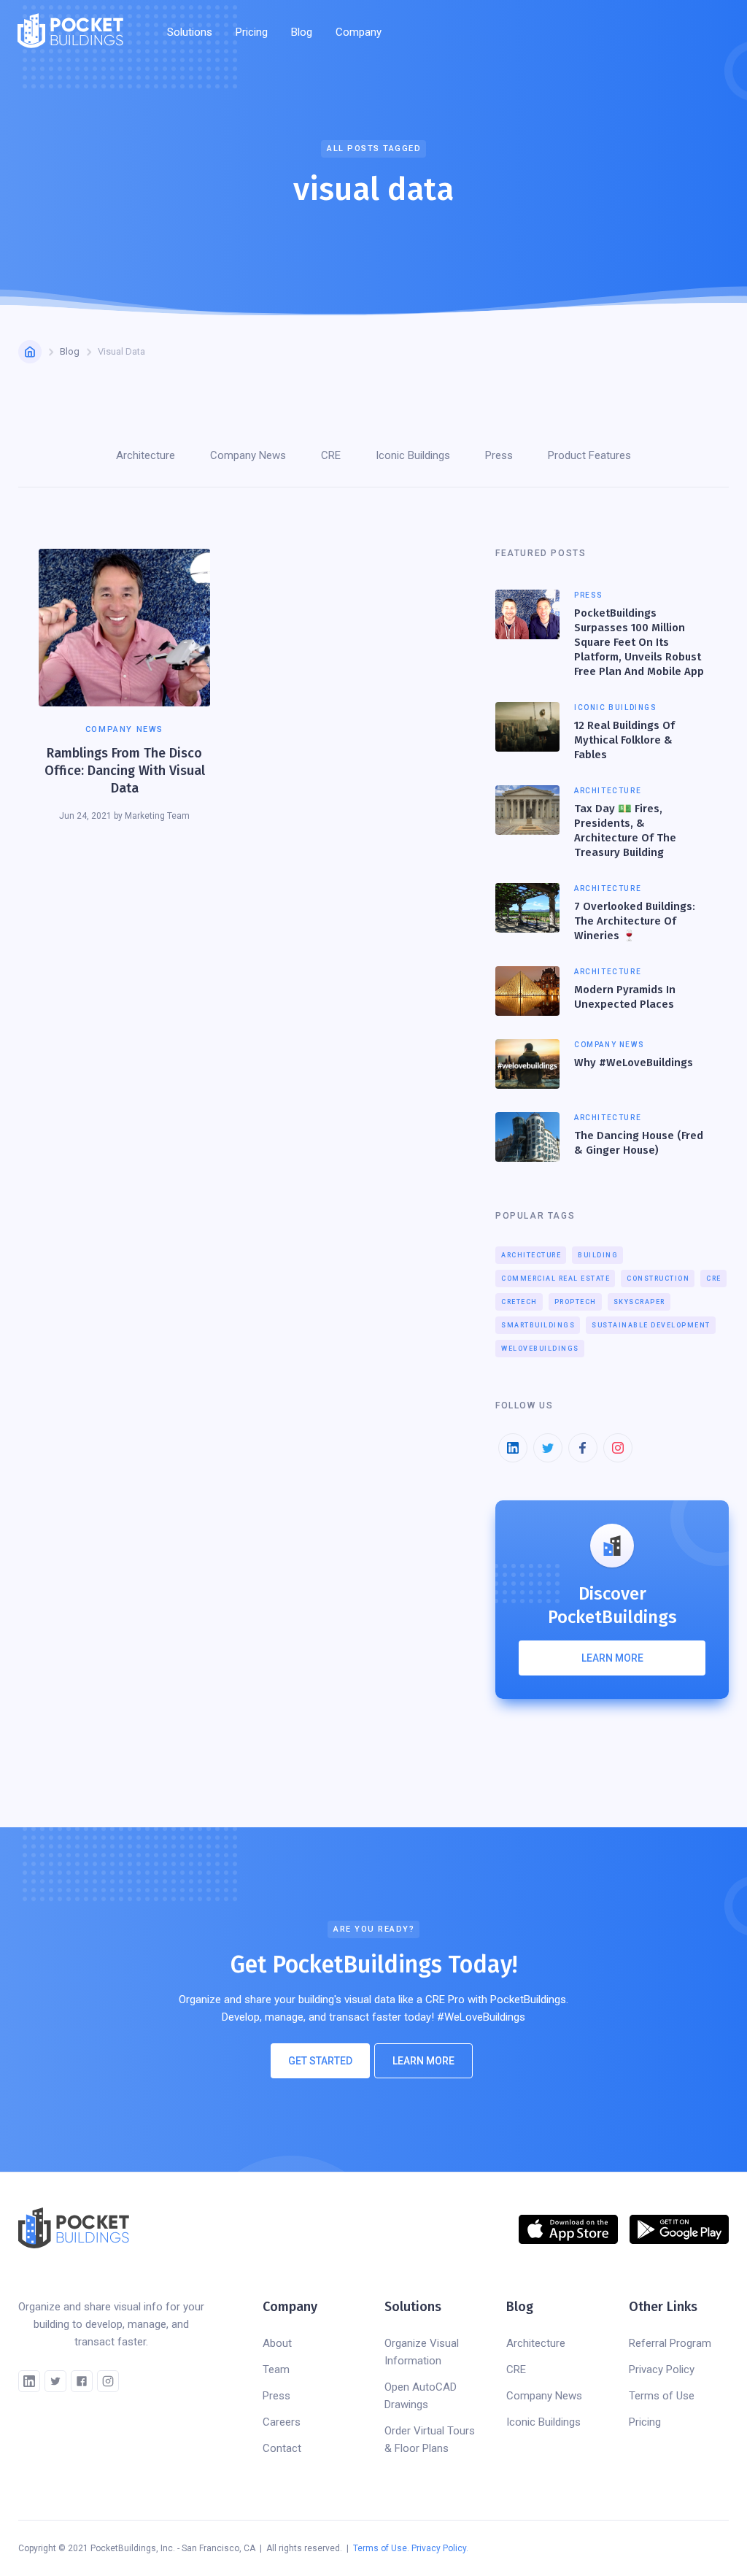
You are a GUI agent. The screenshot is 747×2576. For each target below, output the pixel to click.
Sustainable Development (651, 1325)
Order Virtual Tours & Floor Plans (430, 2440)
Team (276, 2369)
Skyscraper (639, 1302)
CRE (714, 1279)
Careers (282, 2422)
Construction (658, 1279)
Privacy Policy (662, 2369)
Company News (544, 2396)
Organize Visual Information (422, 2352)
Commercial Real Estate (556, 1279)
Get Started (320, 2061)
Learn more (612, 1658)
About (277, 2343)
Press (276, 2396)
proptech (576, 1302)
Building (598, 1255)
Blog (302, 32)
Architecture (531, 1255)
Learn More (423, 2061)
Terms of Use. (381, 2548)
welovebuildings (540, 1349)
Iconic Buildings (543, 2422)
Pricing (252, 32)
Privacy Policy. (440, 2548)
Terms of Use (662, 2396)
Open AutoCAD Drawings (421, 2396)
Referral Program (670, 2343)
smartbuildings (538, 1325)
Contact (282, 2448)
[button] (190, 32)
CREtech (519, 1302)
